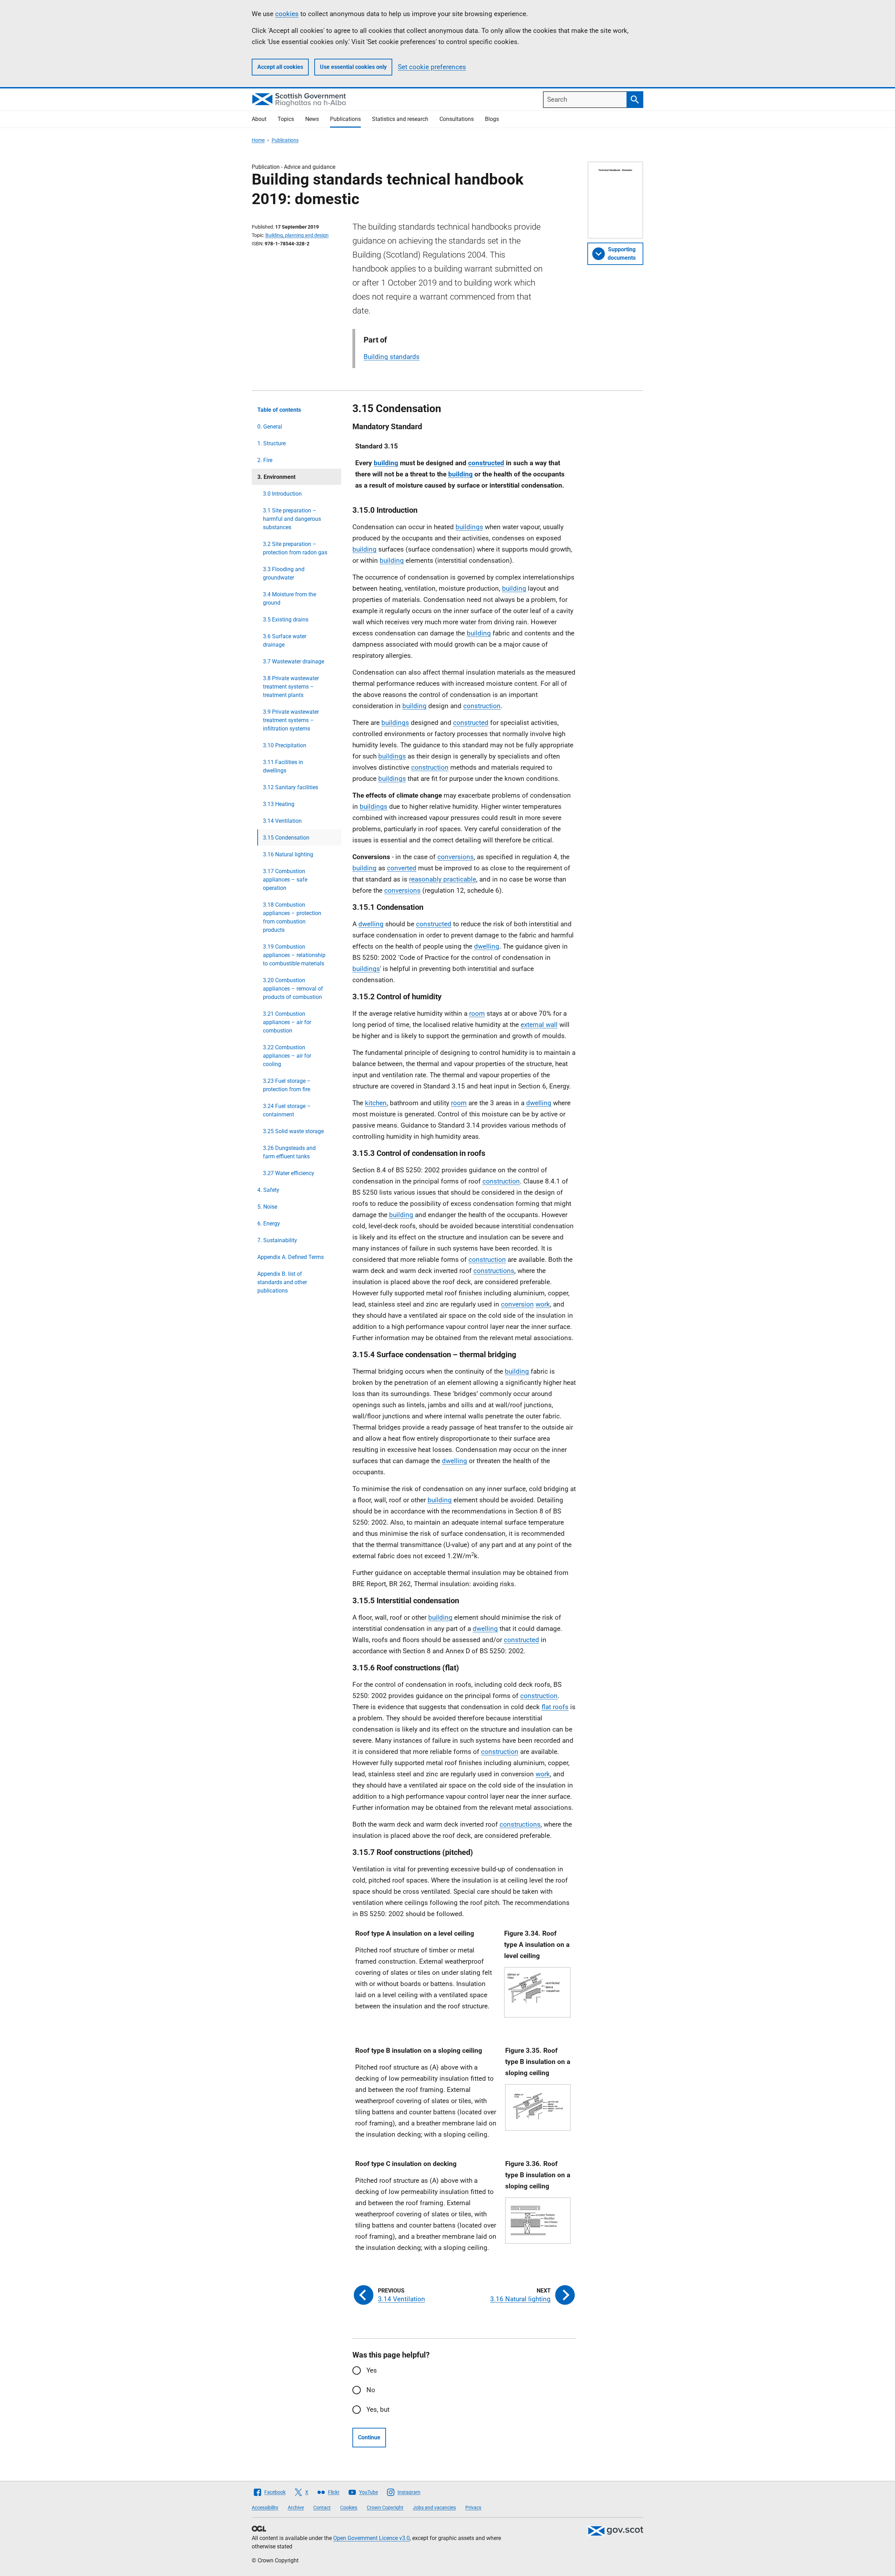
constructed (486, 463)
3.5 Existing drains (286, 620)
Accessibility (265, 2507)
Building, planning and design (297, 235)
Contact (322, 2507)
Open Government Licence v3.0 (371, 2538)
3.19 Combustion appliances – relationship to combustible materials (294, 955)
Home (258, 140)
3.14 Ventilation (282, 821)
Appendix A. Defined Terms (291, 1257)
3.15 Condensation (286, 838)
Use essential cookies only (353, 67)
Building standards (392, 357)
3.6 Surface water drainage (285, 641)
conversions (456, 857)
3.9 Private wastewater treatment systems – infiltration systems (291, 720)
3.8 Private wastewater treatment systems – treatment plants (291, 687)
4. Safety (268, 1190)
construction (482, 706)
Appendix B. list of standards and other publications (282, 1282)
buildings (469, 527)
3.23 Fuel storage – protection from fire (287, 1085)
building (386, 463)
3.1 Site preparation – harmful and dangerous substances (292, 519)
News (312, 119)
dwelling (371, 924)
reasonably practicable (443, 879)
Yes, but (378, 2409)
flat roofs (555, 1707)
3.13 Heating (279, 804)
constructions (494, 1271)
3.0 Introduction (282, 494)
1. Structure (271, 443)
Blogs (492, 119)
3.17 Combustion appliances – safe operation (285, 880)
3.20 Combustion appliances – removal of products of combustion (293, 989)
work (543, 1304)
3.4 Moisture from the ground (289, 599)
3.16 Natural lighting (288, 854)
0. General (270, 427)
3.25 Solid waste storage (293, 1131)
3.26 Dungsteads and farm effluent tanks (289, 1152)
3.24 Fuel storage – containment (287, 1110)
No (371, 2390)
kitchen (376, 1103)
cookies (287, 14)
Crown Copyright (385, 2507)
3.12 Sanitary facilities (291, 787)
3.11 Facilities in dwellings (283, 766)
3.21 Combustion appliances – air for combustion (287, 1022)
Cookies (349, 2507)
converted (402, 868)
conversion (517, 1304)
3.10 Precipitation (285, 745)
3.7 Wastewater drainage (293, 661)
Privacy (473, 2507)
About (259, 119)
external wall (539, 1025)
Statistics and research (400, 119)
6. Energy (269, 1224)
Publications (345, 119)
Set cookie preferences (432, 67)
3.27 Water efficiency (289, 1173)
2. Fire (265, 460)
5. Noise (267, 1207)
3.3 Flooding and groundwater (284, 573)
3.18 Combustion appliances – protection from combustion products (292, 917)
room (477, 1013)
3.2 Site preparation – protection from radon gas (295, 548)
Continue (369, 2437)
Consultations (457, 119)
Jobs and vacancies (434, 2507)
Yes (372, 2370)
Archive (296, 2507)
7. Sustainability (277, 1240)
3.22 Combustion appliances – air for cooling (287, 1056)
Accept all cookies (280, 67)
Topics (286, 119)
